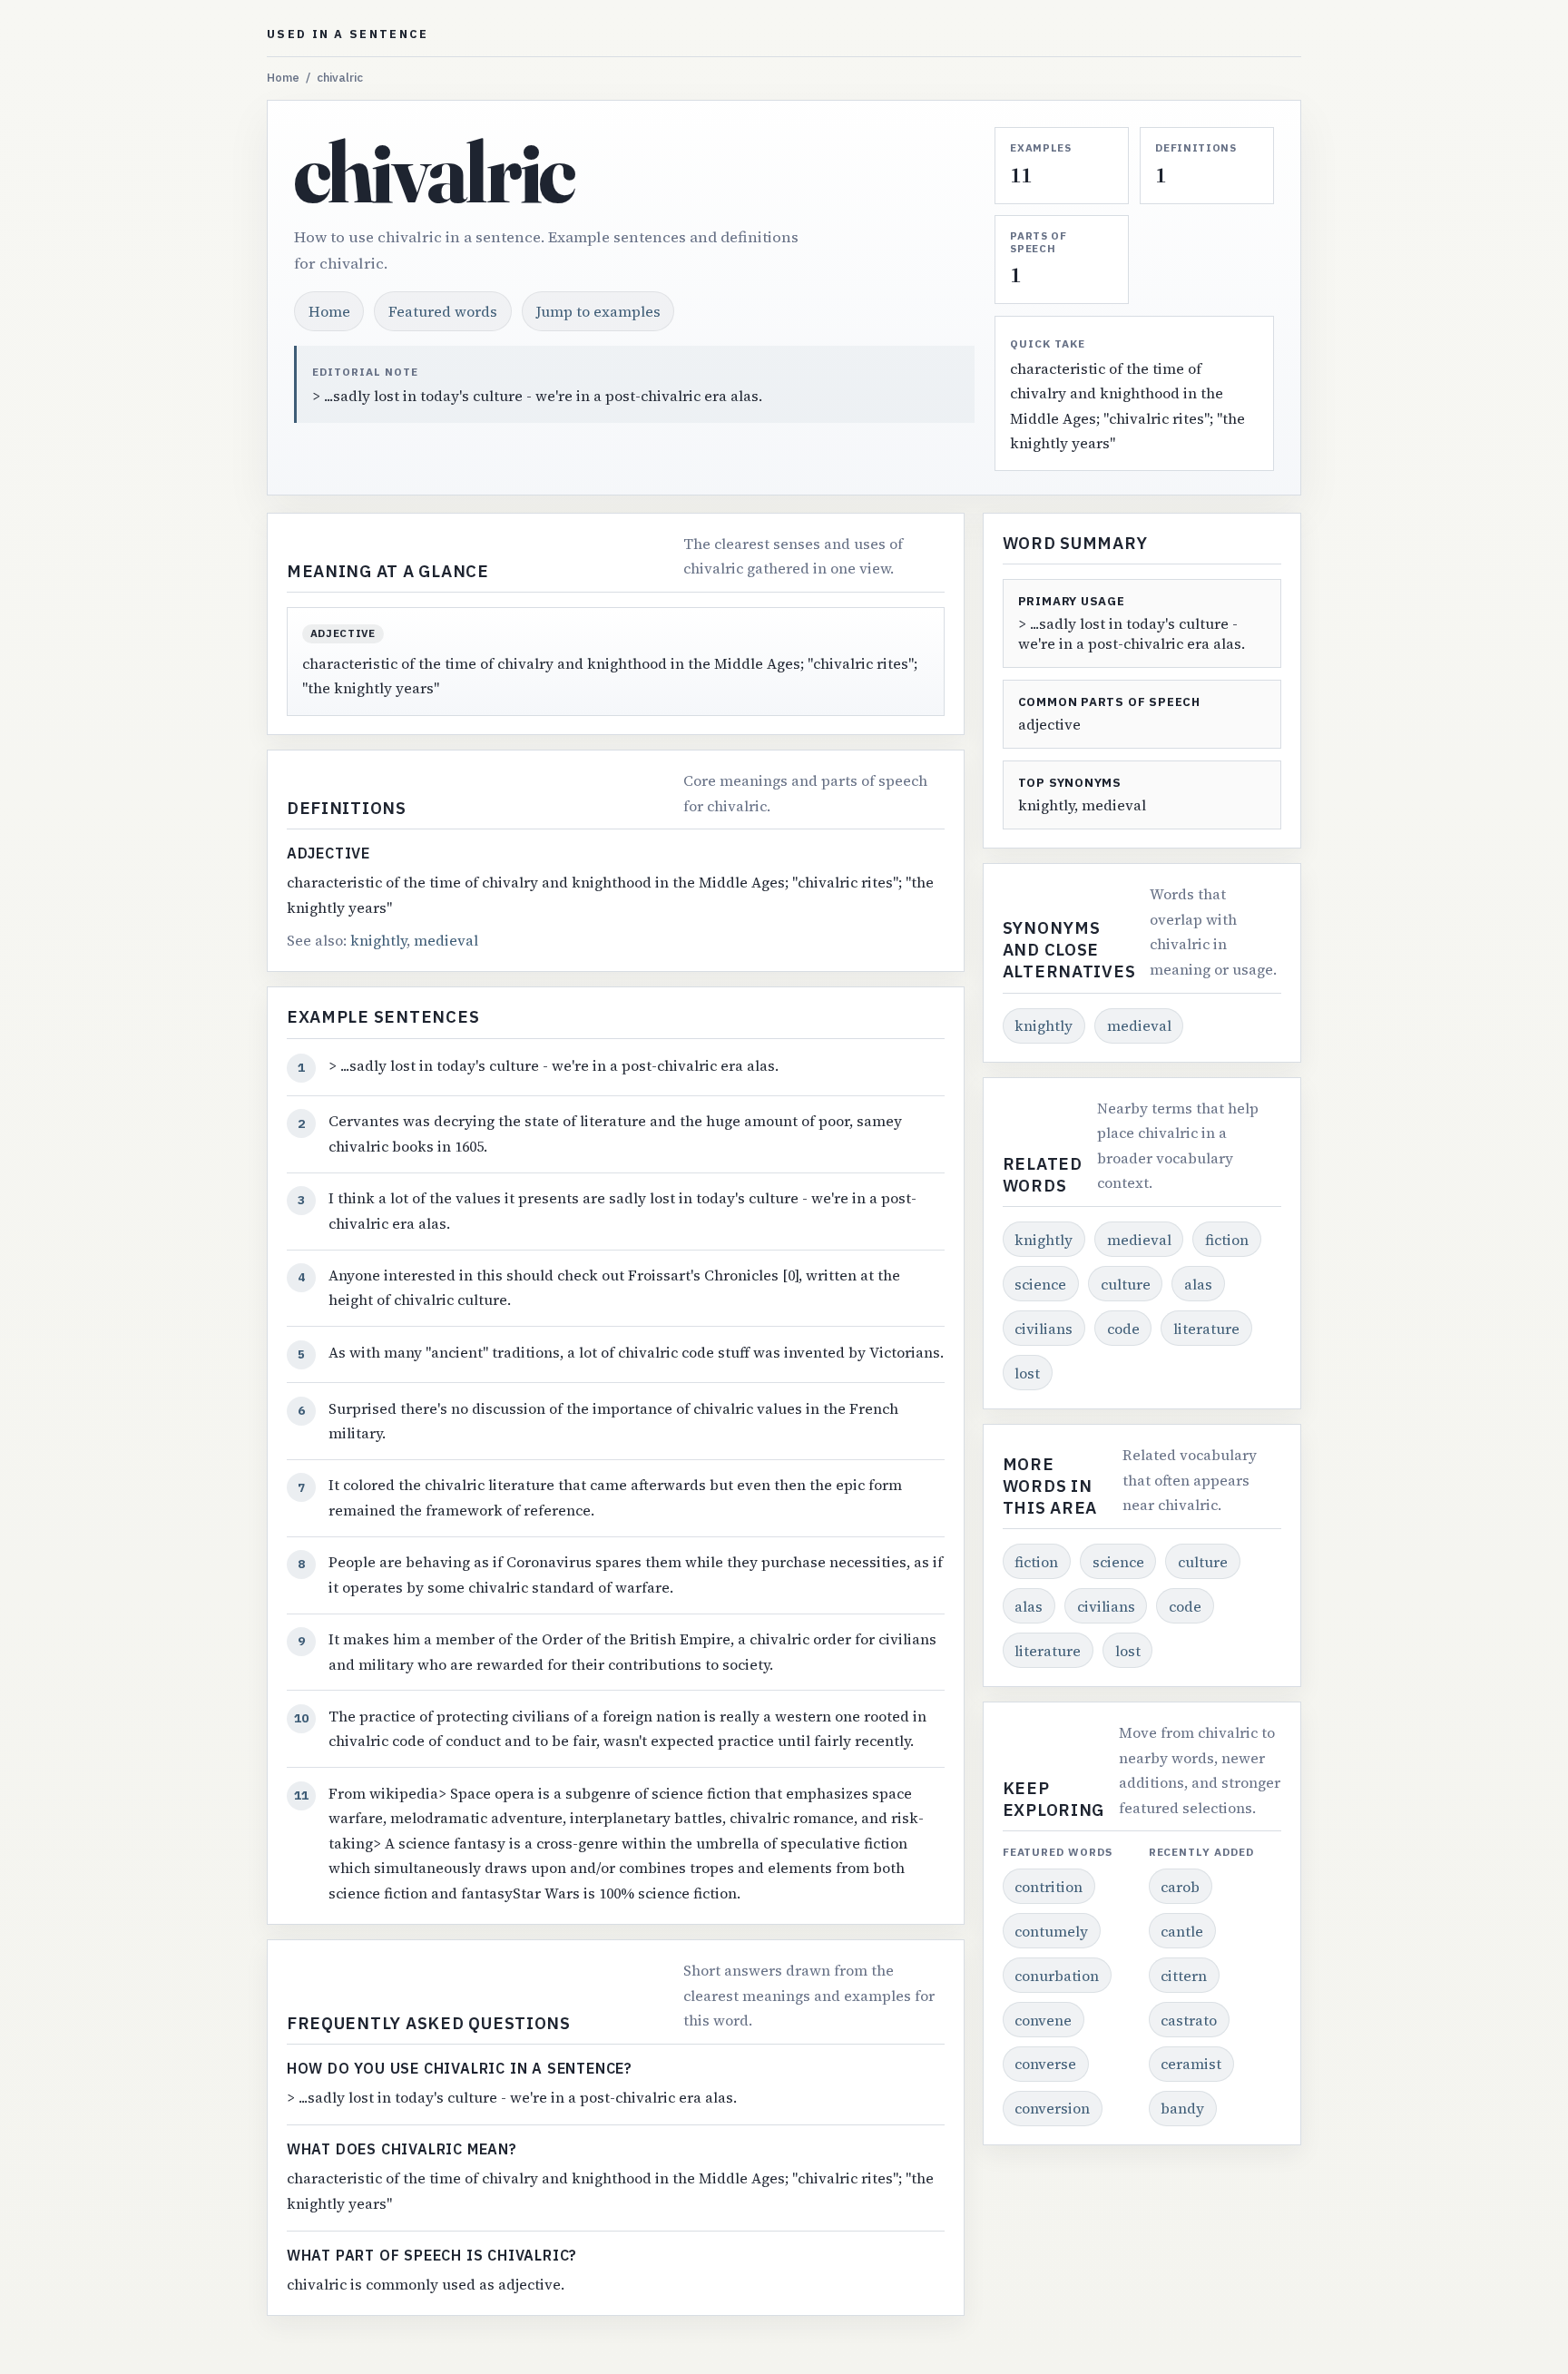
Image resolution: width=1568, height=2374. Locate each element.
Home (283, 78)
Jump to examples (598, 311)
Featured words (443, 311)
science (1040, 1284)
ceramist (1191, 2064)
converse (1045, 2064)
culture (1126, 1284)
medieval (446, 940)
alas (1198, 1284)
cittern (1184, 1976)
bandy (1182, 2108)
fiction (1227, 1240)
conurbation (1057, 1976)
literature (1206, 1329)
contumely (1051, 1931)
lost (1027, 1373)
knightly (378, 940)
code (1123, 1329)
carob (1180, 1887)
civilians (1044, 1329)
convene (1043, 2020)
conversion (1052, 2108)
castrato (1189, 2020)
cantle (1182, 1931)
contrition (1049, 1887)
